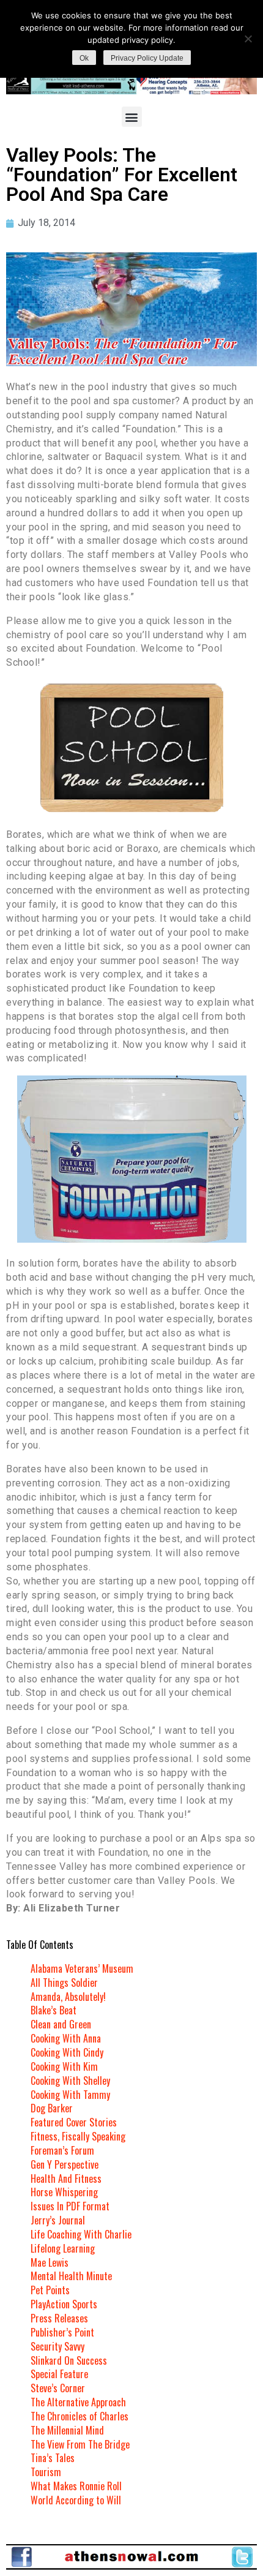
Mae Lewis (50, 2262)
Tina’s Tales (53, 2458)
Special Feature (59, 2374)
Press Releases (59, 2318)
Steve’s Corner (58, 2388)
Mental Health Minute (71, 2276)
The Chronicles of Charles (80, 2416)
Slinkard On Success (69, 2360)
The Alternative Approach (78, 2402)
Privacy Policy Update (147, 58)
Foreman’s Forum (62, 2150)
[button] (132, 117)
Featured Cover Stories (74, 2122)
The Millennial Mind (67, 2430)
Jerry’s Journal (58, 2220)
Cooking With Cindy (67, 2052)
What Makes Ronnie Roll (76, 2486)
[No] (248, 39)
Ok (84, 58)
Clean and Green (61, 2024)
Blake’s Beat (54, 2010)
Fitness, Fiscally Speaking (78, 2136)
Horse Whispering (64, 2192)
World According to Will (76, 2500)
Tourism (46, 2472)
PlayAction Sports (64, 2304)
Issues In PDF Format (70, 2206)
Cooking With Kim (64, 2066)
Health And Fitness (66, 2179)
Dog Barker (52, 2108)
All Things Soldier (64, 1983)
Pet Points (50, 2290)
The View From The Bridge (80, 2444)
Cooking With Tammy (70, 2095)
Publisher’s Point (62, 2332)
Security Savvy (57, 2346)
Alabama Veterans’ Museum (82, 1968)
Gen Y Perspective (65, 2164)
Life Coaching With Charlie (81, 2234)
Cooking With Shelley (70, 2081)
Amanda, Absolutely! (68, 1997)
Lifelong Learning (63, 2248)
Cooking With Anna (66, 2038)
